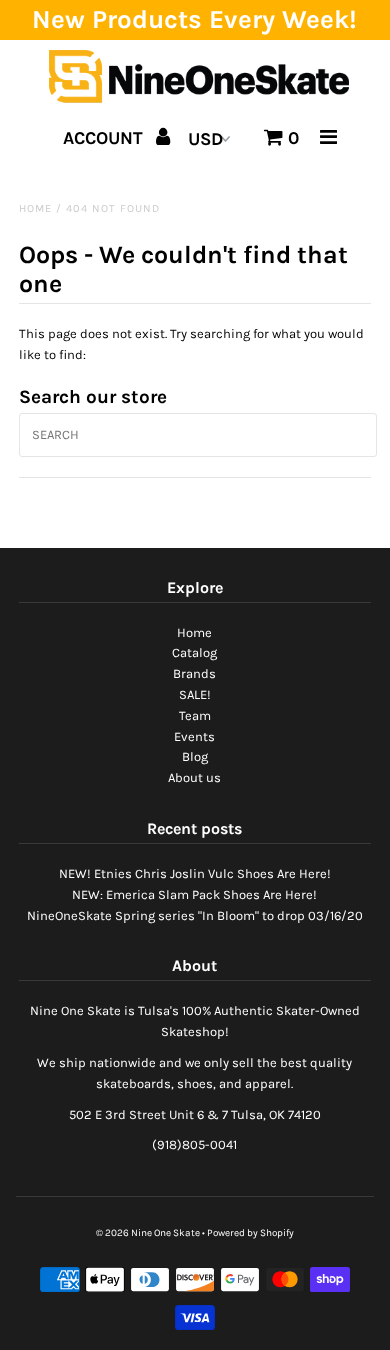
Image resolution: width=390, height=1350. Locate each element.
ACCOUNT (105, 138)
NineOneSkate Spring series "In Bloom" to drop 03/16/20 (195, 915)
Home (35, 208)
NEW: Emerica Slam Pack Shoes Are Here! (194, 894)
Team (195, 715)
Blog (195, 756)
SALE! (195, 694)
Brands (194, 673)
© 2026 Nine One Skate (148, 1233)
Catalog (194, 652)
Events (194, 736)
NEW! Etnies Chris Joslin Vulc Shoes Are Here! (195, 873)
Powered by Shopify (250, 1233)
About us (194, 777)
